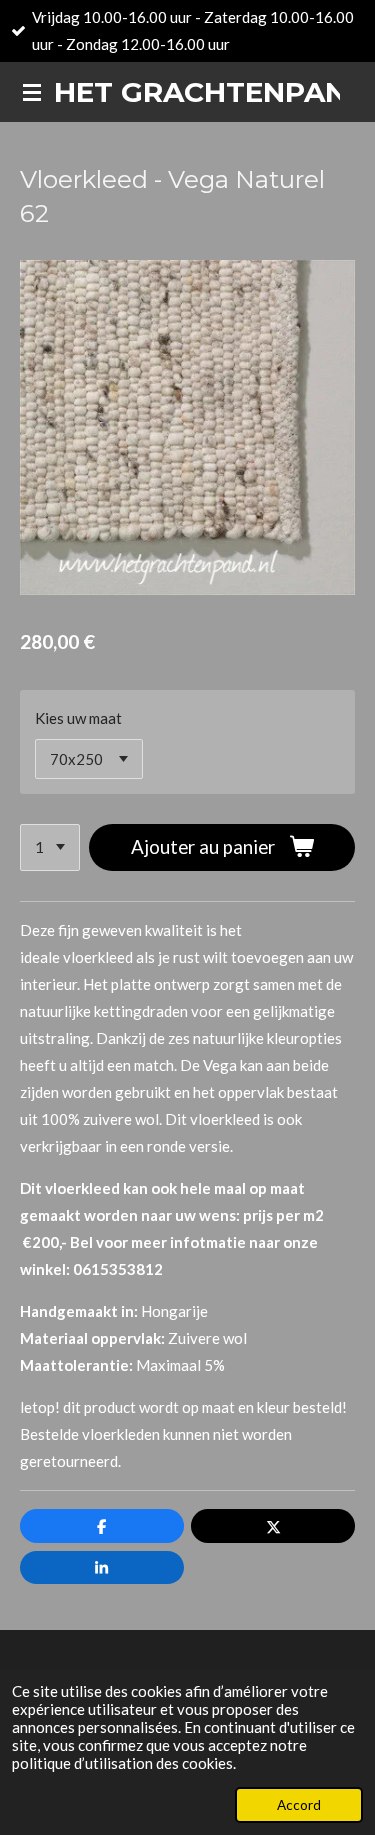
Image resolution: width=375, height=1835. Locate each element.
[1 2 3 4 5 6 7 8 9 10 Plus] (50, 847)
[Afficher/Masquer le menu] (32, 92)
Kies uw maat (78, 718)
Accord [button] (299, 1805)
